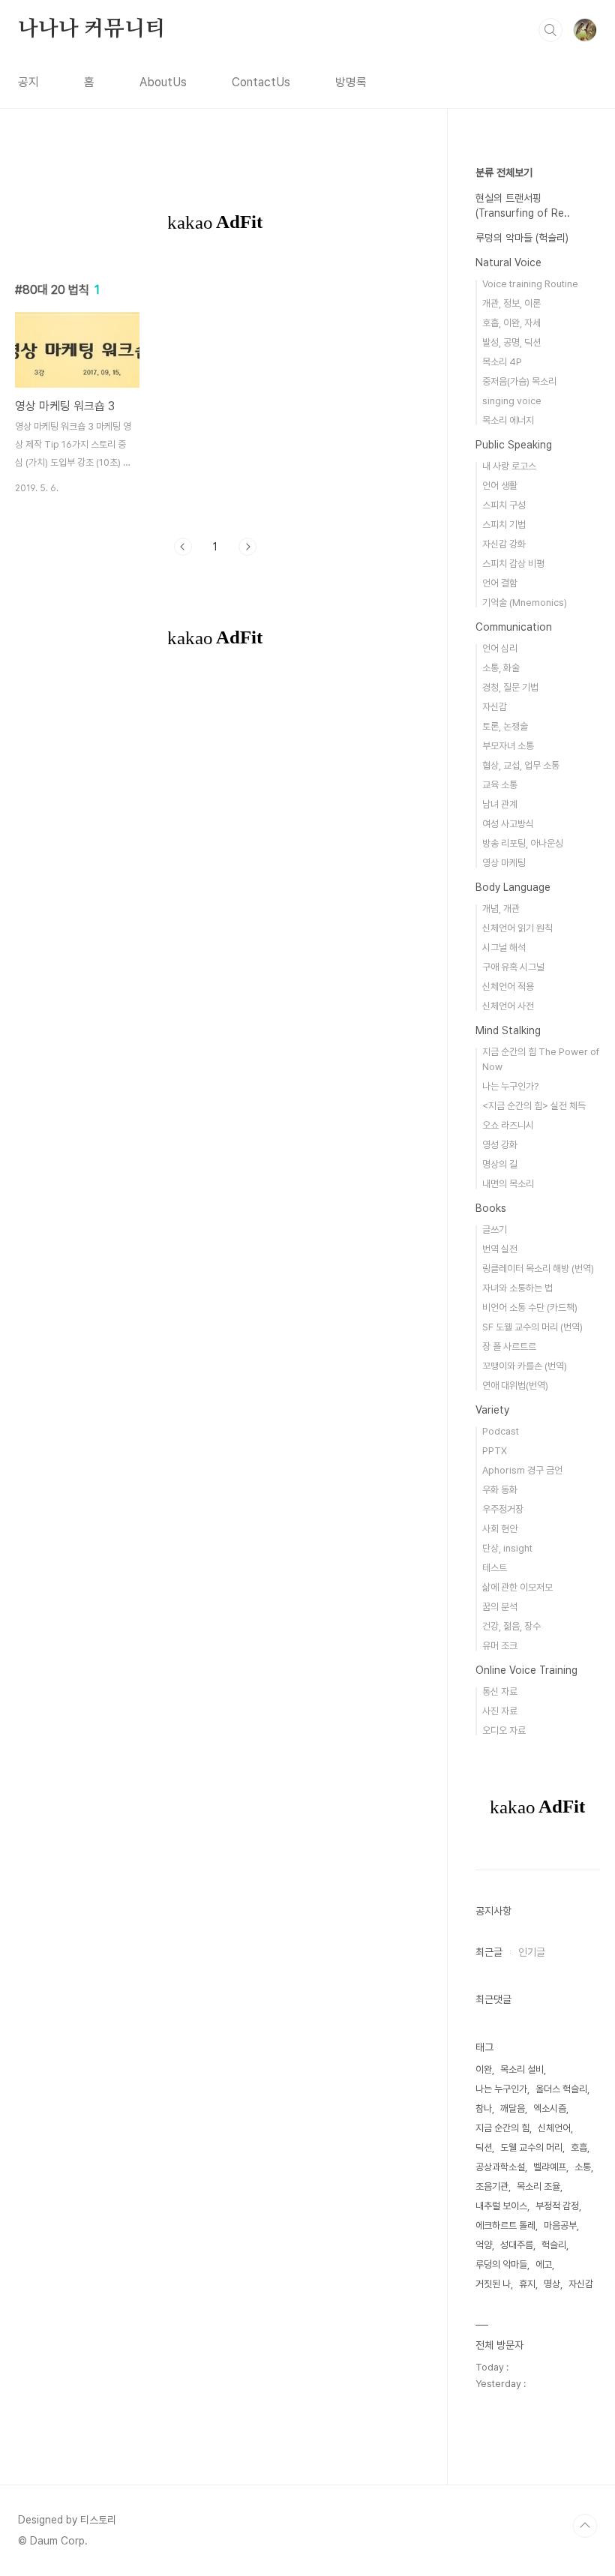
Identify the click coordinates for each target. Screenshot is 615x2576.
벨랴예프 (550, 2167)
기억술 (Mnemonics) (525, 603)
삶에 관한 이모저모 (517, 1587)
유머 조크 (500, 1646)
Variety (492, 1410)
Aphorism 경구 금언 (522, 1470)
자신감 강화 (504, 544)
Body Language (513, 887)
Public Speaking (514, 445)
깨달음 (513, 2108)
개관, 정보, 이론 (511, 303)
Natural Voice (508, 262)
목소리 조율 (538, 2186)
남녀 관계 (500, 804)
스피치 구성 (504, 505)
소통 (583, 2167)
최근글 (489, 1952)
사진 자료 (500, 1711)
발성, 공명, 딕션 (511, 342)
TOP (585, 2526)
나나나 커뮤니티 (91, 29)
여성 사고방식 (508, 824)
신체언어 (554, 2128)
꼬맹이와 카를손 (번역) (525, 1366)
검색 (550, 30)
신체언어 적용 (508, 987)
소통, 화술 (501, 668)
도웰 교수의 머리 (531, 2147)
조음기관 (492, 2186)
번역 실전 (500, 1249)
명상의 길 (500, 1164)
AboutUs (163, 82)
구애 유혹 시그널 (513, 967)
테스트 (495, 1568)
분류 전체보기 (504, 172)
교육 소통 (500, 785)
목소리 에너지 (508, 420)
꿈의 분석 (500, 1607)
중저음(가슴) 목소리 (519, 381)
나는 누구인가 (501, 2089)
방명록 (351, 82)
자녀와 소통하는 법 (517, 1288)
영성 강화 (500, 1145)
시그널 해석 (504, 948)
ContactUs (261, 82)
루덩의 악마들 (501, 2264)
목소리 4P (502, 362)
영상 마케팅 (504, 863)
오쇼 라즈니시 (508, 1125)
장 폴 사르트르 (509, 1346)
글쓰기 (495, 1230)
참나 (484, 2108)
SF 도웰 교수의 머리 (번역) (532, 1327)
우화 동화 (500, 1490)
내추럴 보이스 (501, 2206)
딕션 (484, 2147)
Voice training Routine (530, 284)
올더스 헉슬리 (561, 2089)
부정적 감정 (557, 2206)
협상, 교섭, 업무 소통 (521, 765)
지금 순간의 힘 (502, 2128)
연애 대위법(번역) (515, 1385)
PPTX (495, 1451)
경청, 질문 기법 (510, 687)
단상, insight (507, 1548)
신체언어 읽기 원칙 (517, 928)
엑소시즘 (550, 2108)
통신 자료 (500, 1691)
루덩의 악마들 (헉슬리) (522, 238)
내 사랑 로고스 (509, 466)
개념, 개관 (501, 909)
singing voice (512, 401)
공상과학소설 (500, 2167)
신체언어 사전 (508, 1006)
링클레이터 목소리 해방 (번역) (538, 1269)
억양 (484, 2245)
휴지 (527, 2284)
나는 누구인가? (510, 1086)
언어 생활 (500, 486)
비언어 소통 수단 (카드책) (530, 1307)
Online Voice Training (526, 1670)
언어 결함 (500, 583)
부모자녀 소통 (508, 746)
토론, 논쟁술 (505, 726)
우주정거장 (503, 1509)
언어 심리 (500, 648)
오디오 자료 (504, 1730)
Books (491, 1208)
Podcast (501, 1431)
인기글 (532, 1952)
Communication (514, 627)
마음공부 (560, 2225)
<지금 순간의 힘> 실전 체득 (534, 1106)
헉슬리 (554, 2245)
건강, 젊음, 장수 (511, 1626)
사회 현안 (500, 1529)
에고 (544, 2264)
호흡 (579, 2147)
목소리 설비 (522, 2069)
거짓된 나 (493, 2284)
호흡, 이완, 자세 (511, 323)
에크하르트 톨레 (505, 2225)
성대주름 (517, 2245)
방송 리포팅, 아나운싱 (523, 843)
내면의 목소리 (508, 1184)
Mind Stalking (508, 1030)
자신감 (495, 707)
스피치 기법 (504, 525)
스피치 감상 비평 (513, 564)
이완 (484, 2069)
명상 (552, 2284)
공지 (28, 82)
